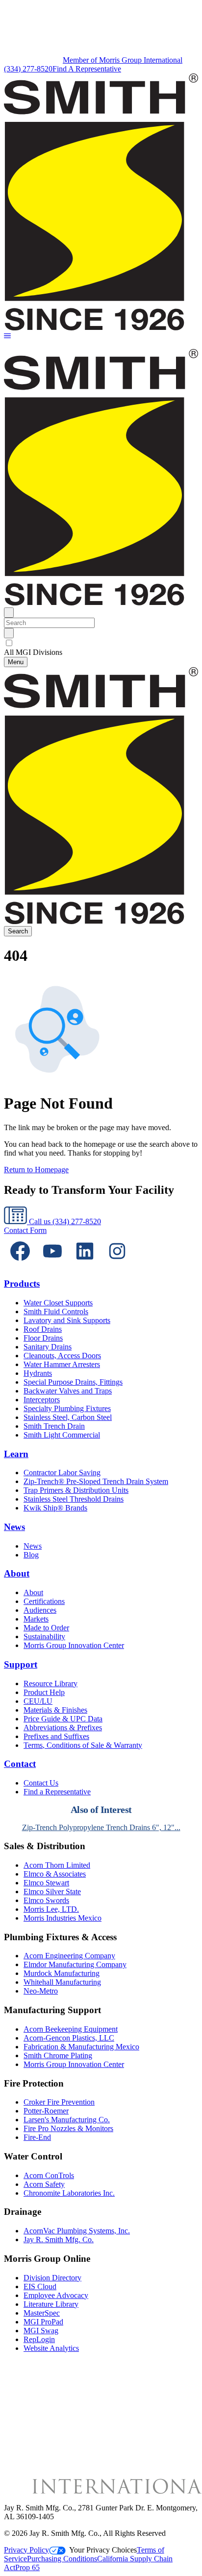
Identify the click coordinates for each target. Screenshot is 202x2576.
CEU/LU (38, 1701)
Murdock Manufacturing (62, 1973)
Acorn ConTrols (49, 2175)
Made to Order (46, 1628)
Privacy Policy (26, 2550)
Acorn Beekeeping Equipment (71, 2029)
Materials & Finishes (55, 1710)
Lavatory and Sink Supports (67, 1320)
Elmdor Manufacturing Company (75, 1964)
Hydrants (38, 1373)
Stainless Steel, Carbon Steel (68, 1417)
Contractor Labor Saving (62, 1473)
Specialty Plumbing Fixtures (67, 1408)
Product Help (44, 1692)
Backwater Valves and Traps (68, 1391)
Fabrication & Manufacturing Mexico (81, 2047)
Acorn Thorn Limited (57, 1865)
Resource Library (50, 1683)
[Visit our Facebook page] (20, 1265)
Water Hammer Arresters (62, 1364)
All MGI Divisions (33, 652)
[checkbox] (101, 643)
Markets (36, 1619)
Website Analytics (51, 2348)
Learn (16, 1454)
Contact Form (25, 1230)
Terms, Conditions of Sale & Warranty (83, 1745)
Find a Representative (57, 1792)
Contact (20, 1764)
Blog (31, 1555)
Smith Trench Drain (54, 1426)
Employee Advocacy (56, 2295)
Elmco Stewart (46, 1883)
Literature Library (51, 2304)
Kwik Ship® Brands (55, 1508)
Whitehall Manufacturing (62, 1982)
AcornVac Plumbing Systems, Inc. (77, 2231)
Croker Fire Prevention (59, 2102)
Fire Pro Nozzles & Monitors (68, 2128)
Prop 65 (27, 2567)
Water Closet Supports (58, 1303)
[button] (7, 337)
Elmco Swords (46, 1900)
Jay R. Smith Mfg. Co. (59, 2239)
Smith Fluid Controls (56, 1311)
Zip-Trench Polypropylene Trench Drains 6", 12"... (101, 1827)
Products (22, 1284)
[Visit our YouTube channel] (52, 1265)
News (14, 1527)
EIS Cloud (40, 2286)
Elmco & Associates (55, 1874)
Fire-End (37, 2137)
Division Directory (52, 2278)
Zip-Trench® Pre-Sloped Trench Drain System (96, 1481)
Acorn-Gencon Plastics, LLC (69, 2038)
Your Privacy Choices (103, 2550)
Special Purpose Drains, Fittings (73, 1382)
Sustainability (44, 1636)
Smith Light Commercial (62, 1435)
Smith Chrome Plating (58, 2055)
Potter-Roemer (46, 2111)
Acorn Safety (44, 2184)
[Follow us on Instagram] (117, 1265)
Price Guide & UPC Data (63, 1719)
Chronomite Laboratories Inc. (69, 2193)
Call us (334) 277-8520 (64, 1221)
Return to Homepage (36, 1170)
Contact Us (41, 1783)
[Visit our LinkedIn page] (85, 1265)
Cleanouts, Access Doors (62, 1356)
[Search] (9, 633)
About (17, 1573)
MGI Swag (41, 2331)
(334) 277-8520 (28, 69)
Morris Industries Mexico (63, 1918)
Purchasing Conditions (62, 2559)
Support (21, 1664)
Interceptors (42, 1400)
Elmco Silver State (52, 1891)
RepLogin (39, 2339)
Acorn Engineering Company (69, 1956)
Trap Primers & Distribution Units (76, 1490)
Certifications (44, 1601)
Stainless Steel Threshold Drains (74, 1499)
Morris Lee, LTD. (51, 1909)
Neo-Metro (41, 1991)
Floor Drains (43, 1338)
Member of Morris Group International (123, 60)
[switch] (9, 643)
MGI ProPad (43, 2322)
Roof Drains (43, 1329)
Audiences (40, 1610)
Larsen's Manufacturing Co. (67, 2120)
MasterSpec (42, 2313)
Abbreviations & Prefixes (63, 1728)
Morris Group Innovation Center (74, 1645)
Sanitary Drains (48, 1347)
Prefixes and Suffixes (56, 1736)
